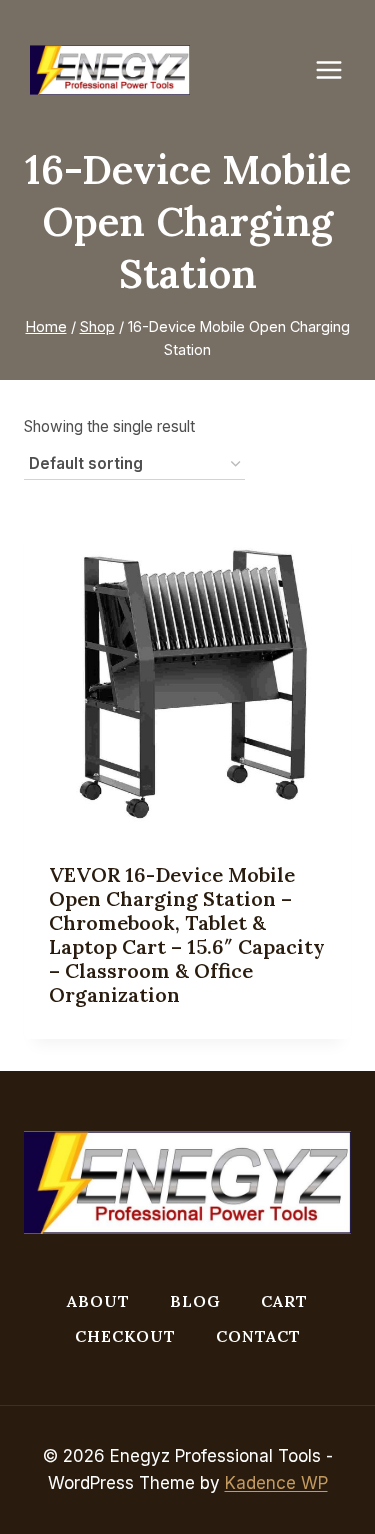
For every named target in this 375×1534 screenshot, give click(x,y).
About (98, 1301)
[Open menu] (339, 69)
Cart (284, 1301)
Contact (258, 1336)
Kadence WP (276, 1483)
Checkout (125, 1336)
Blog (195, 1301)
